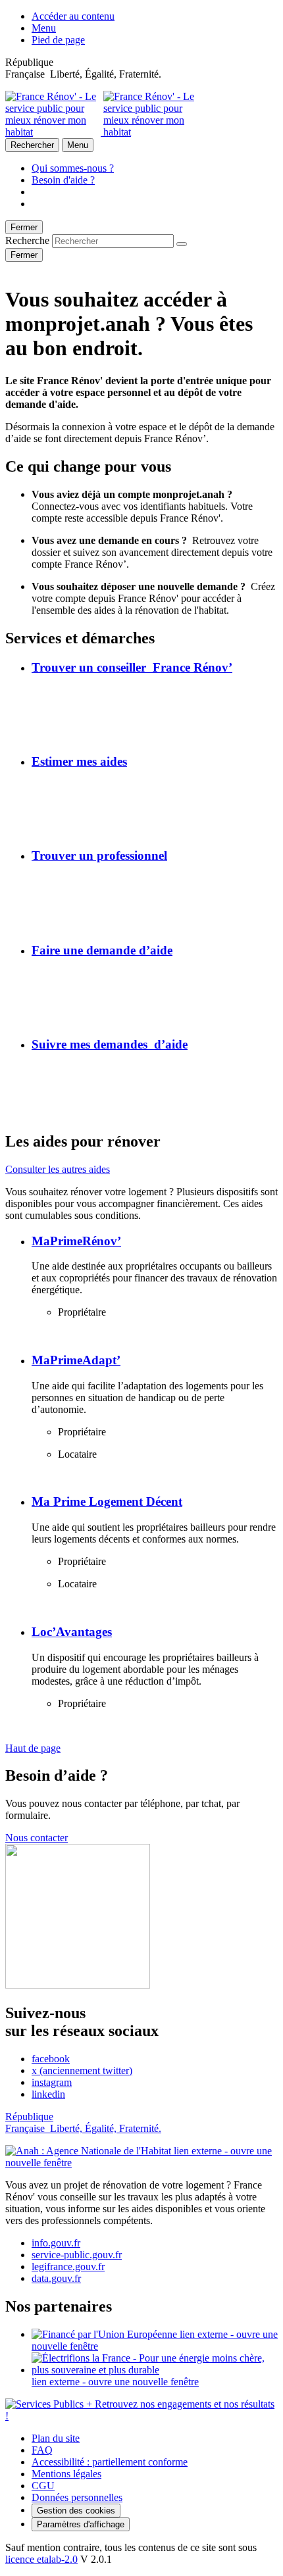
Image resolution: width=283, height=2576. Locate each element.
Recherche (27, 240)
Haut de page (33, 1748)
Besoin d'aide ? (63, 180)
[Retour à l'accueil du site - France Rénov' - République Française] (102, 132)
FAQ (42, 2450)
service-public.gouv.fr (77, 2255)
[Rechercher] (182, 244)
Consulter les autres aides (58, 1169)
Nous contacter (37, 1838)
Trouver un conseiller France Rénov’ (132, 667)
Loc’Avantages (72, 1632)
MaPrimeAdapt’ (76, 1360)
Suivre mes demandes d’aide (110, 1044)
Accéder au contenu (73, 16)
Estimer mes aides (79, 761)
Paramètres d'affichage (81, 2524)
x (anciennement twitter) (82, 2070)
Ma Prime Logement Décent (107, 1501)
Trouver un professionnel (99, 855)
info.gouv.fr (56, 2243)
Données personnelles (77, 2497)
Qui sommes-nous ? (73, 168)
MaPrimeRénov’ (76, 1241)
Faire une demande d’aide (102, 950)
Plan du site (56, 2438)
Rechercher (32, 145)
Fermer (24, 227)
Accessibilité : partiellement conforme (110, 2462)
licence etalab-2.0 (41, 2559)
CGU (43, 2486)
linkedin (48, 2094)
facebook (51, 2059)
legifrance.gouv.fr (68, 2266)
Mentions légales (66, 2474)
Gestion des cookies (76, 2511)
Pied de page (58, 40)
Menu (44, 28)
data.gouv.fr (56, 2278)
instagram (52, 2082)
